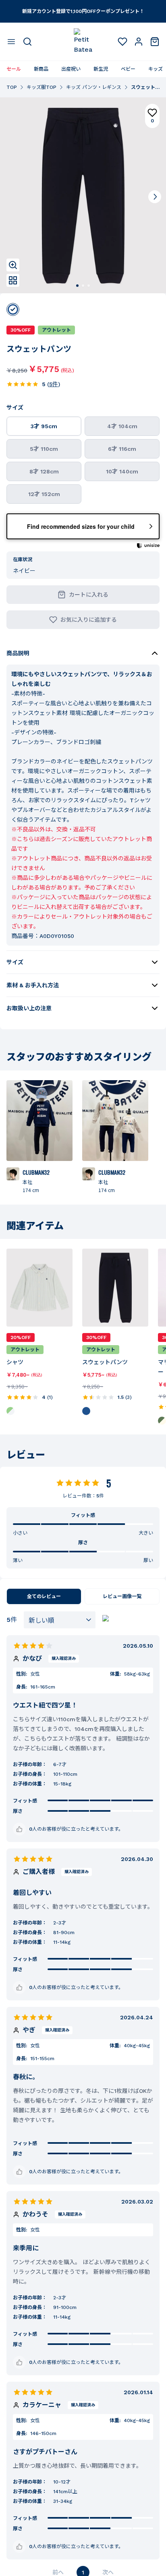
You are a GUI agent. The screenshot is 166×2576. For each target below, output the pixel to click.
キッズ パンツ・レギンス (94, 87)
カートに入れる (89, 595)
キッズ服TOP (41, 87)
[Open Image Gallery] (13, 280)
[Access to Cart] (155, 42)
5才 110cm (44, 449)
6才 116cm (122, 449)
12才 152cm (44, 494)
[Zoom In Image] (13, 265)
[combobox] (60, 1620)
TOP (12, 87)
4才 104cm (122, 426)
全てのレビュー (44, 1596)
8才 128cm (44, 471)
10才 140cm (122, 471)
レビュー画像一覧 (122, 1596)
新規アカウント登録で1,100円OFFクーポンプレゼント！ (83, 11)
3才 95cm (44, 426)
